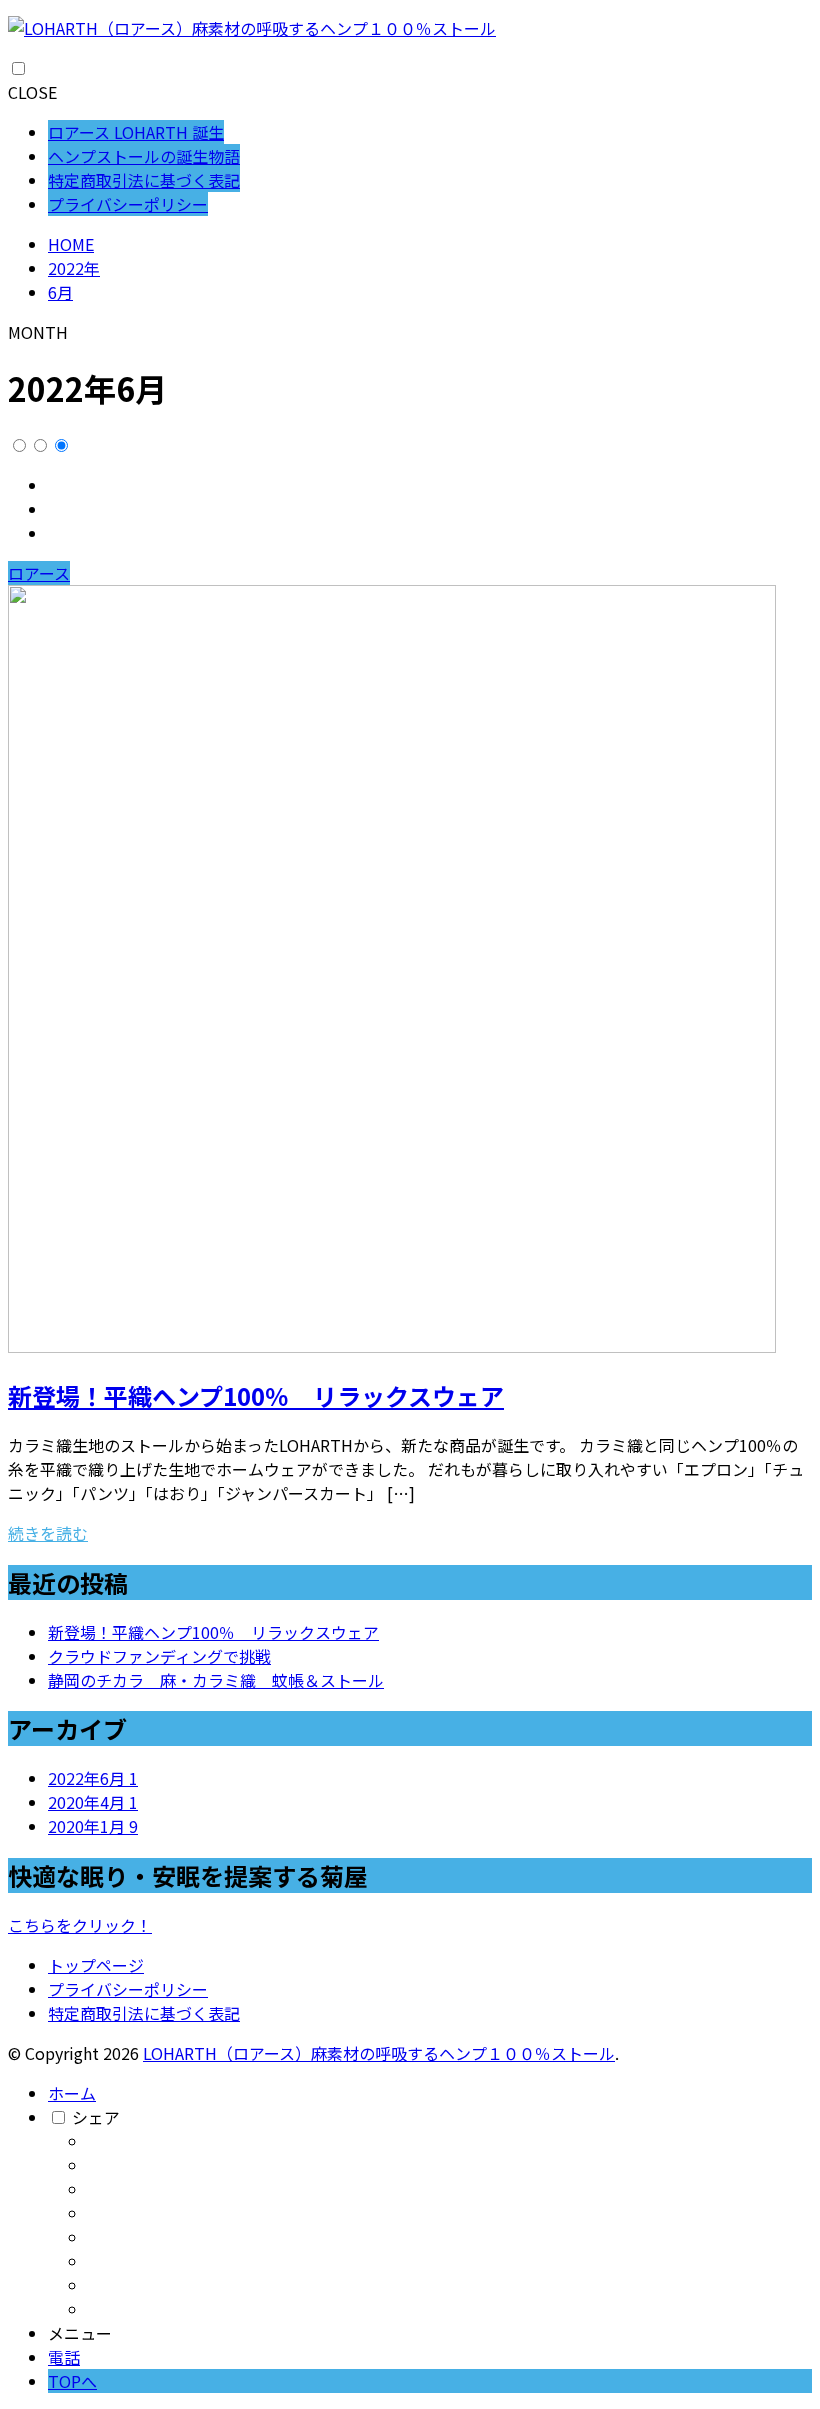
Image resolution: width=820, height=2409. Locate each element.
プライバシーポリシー (128, 204)
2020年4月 (93, 1802)
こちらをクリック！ (80, 1925)
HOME (71, 244)
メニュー (80, 2333)
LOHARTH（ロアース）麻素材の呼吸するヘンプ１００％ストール (379, 2053)
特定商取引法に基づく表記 (144, 180)
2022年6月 (93, 1778)
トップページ (96, 1965)
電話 (64, 2357)
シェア (96, 2117)
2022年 (74, 268)
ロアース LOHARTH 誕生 (136, 132)
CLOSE (32, 92)
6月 (60, 292)
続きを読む (48, 1533)
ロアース (39, 573)
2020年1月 (93, 1826)
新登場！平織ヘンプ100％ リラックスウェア (256, 1395)
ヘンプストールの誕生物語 (144, 156)
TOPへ (72, 2381)
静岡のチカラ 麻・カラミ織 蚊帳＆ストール (216, 1680)
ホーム (72, 2093)
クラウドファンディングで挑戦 (159, 1656)
